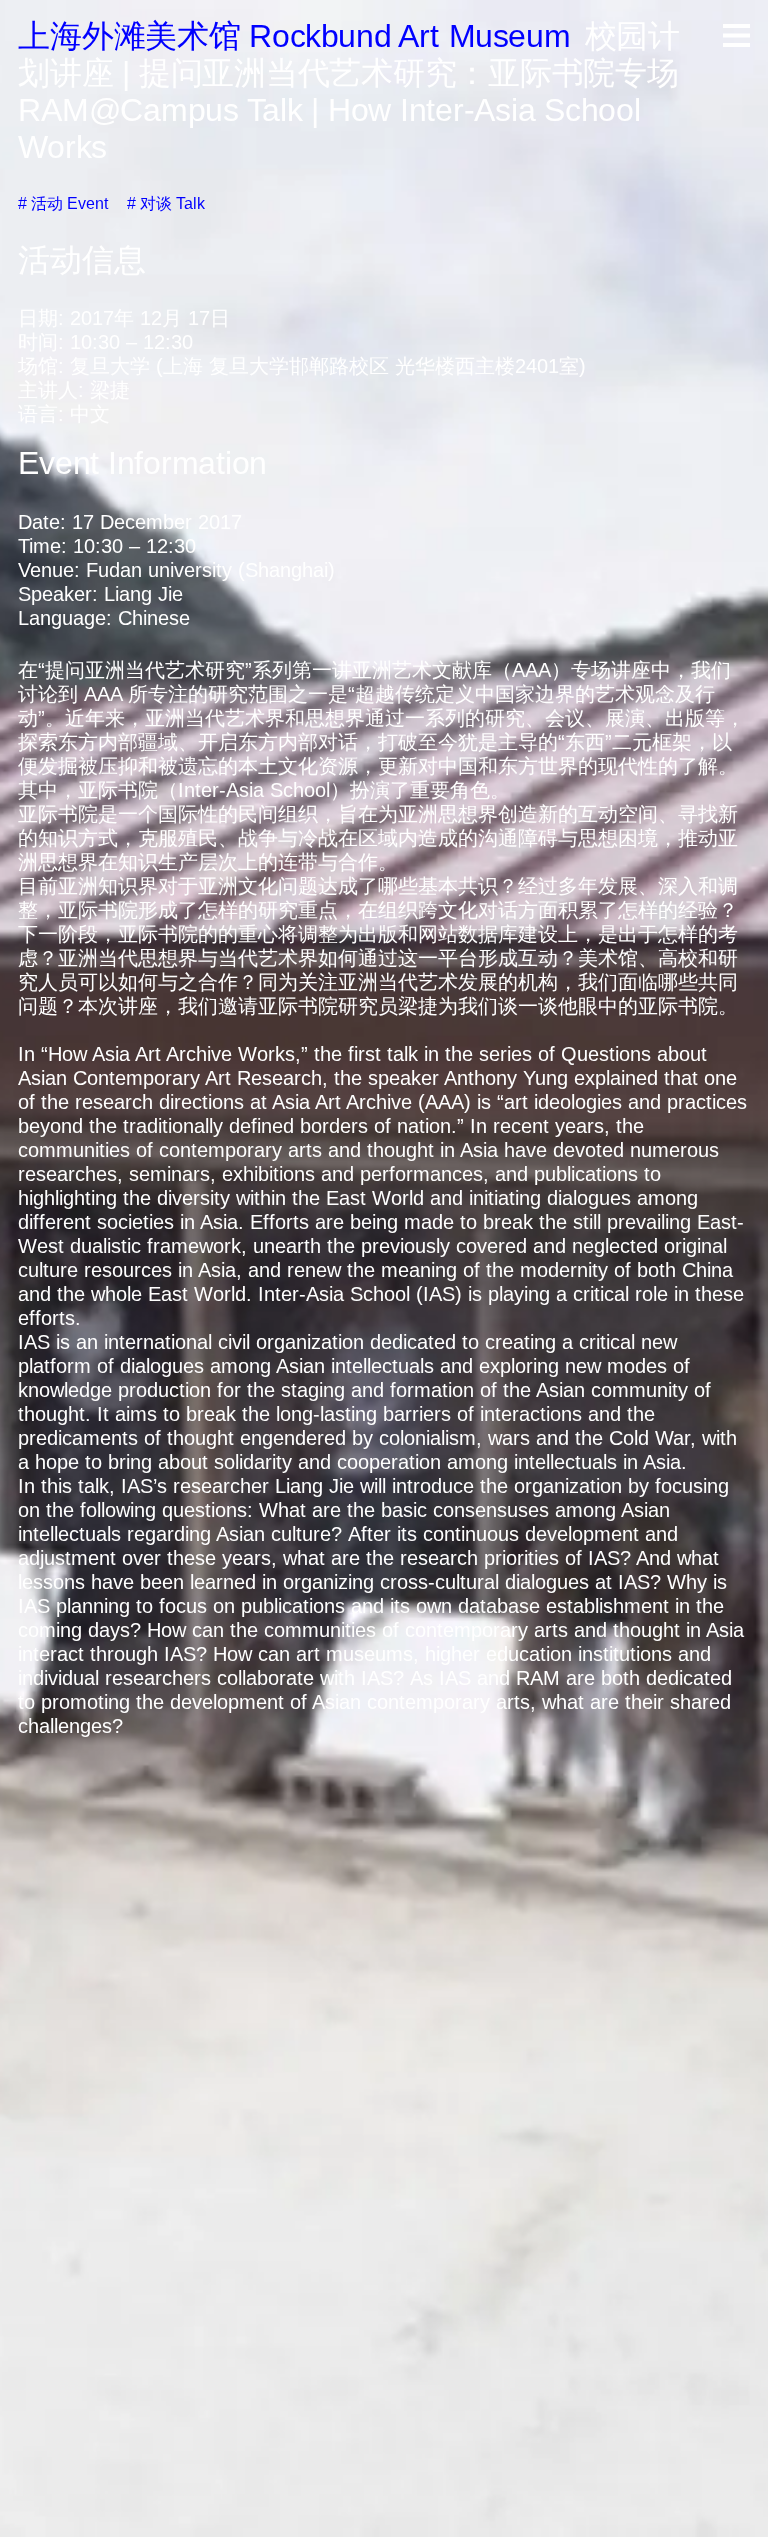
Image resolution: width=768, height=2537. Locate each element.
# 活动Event (63, 203)
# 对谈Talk (166, 203)
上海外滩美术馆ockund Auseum (294, 36)
